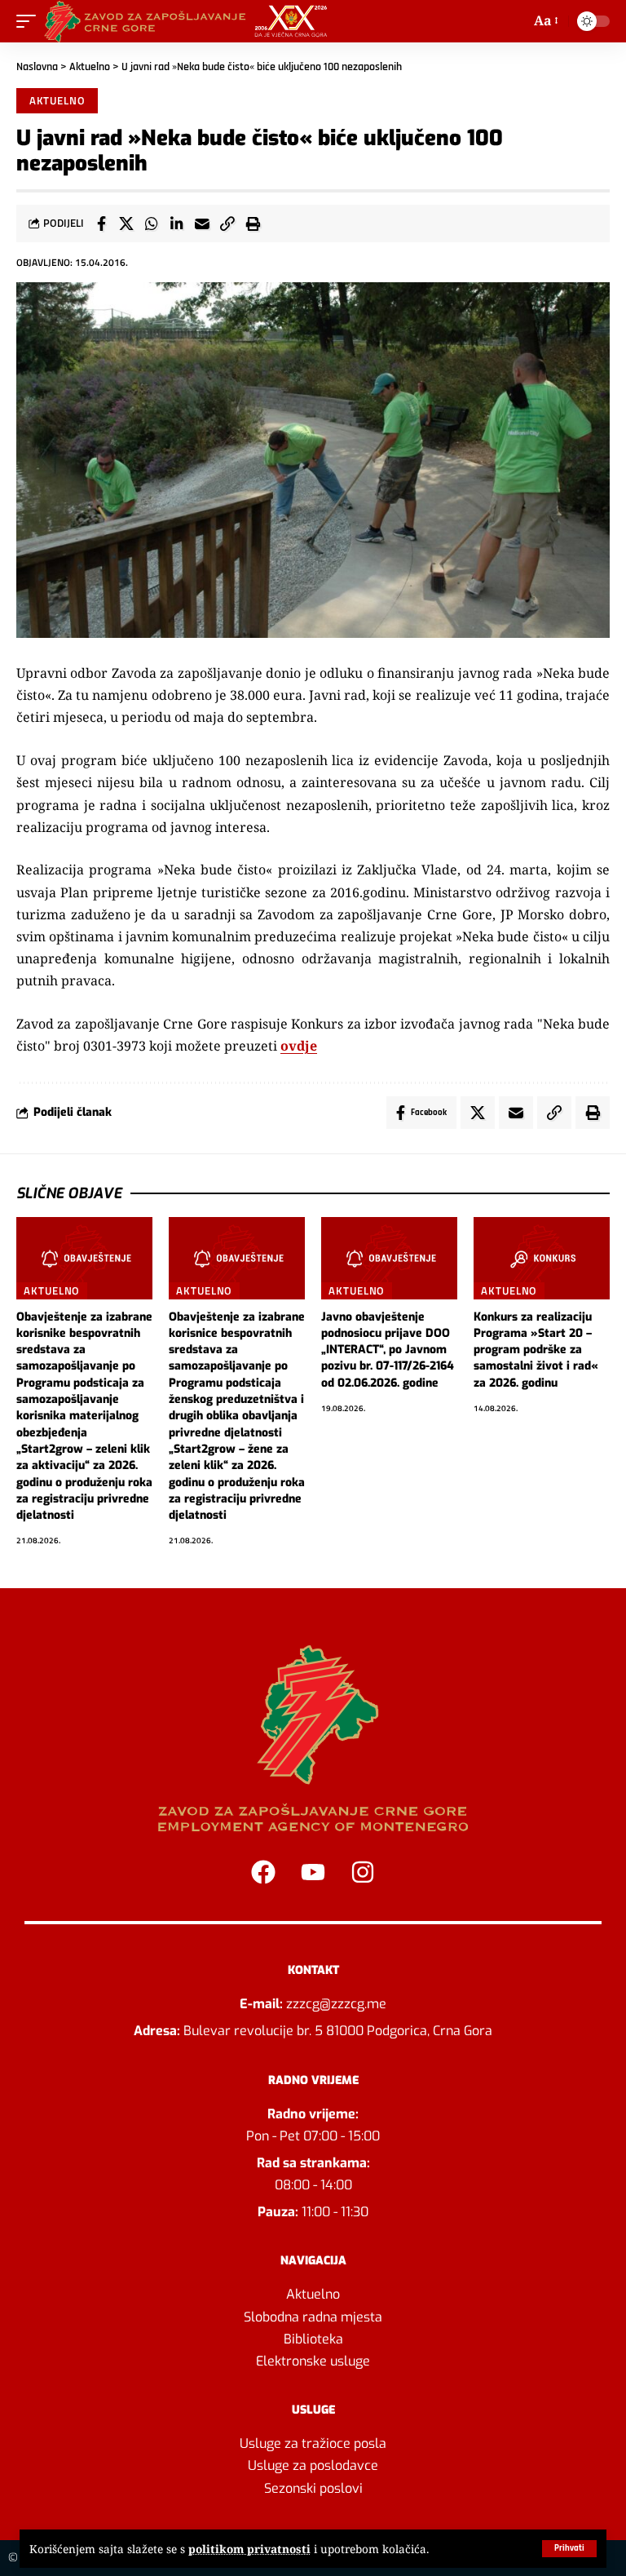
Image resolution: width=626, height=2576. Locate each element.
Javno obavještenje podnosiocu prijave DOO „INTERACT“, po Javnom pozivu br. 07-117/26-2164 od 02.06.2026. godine (388, 1350)
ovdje (299, 1046)
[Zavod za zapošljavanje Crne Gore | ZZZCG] (190, 21)
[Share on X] (126, 224)
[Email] (202, 224)
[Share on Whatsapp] (152, 224)
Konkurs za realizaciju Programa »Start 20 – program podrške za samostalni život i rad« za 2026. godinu (536, 1350)
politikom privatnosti (249, 2549)
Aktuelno (90, 67)
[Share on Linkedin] (177, 224)
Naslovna (37, 67)
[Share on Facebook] (101, 224)
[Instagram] (363, 1872)
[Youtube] (313, 1872)
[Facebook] (263, 1872)
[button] (569, 2549)
